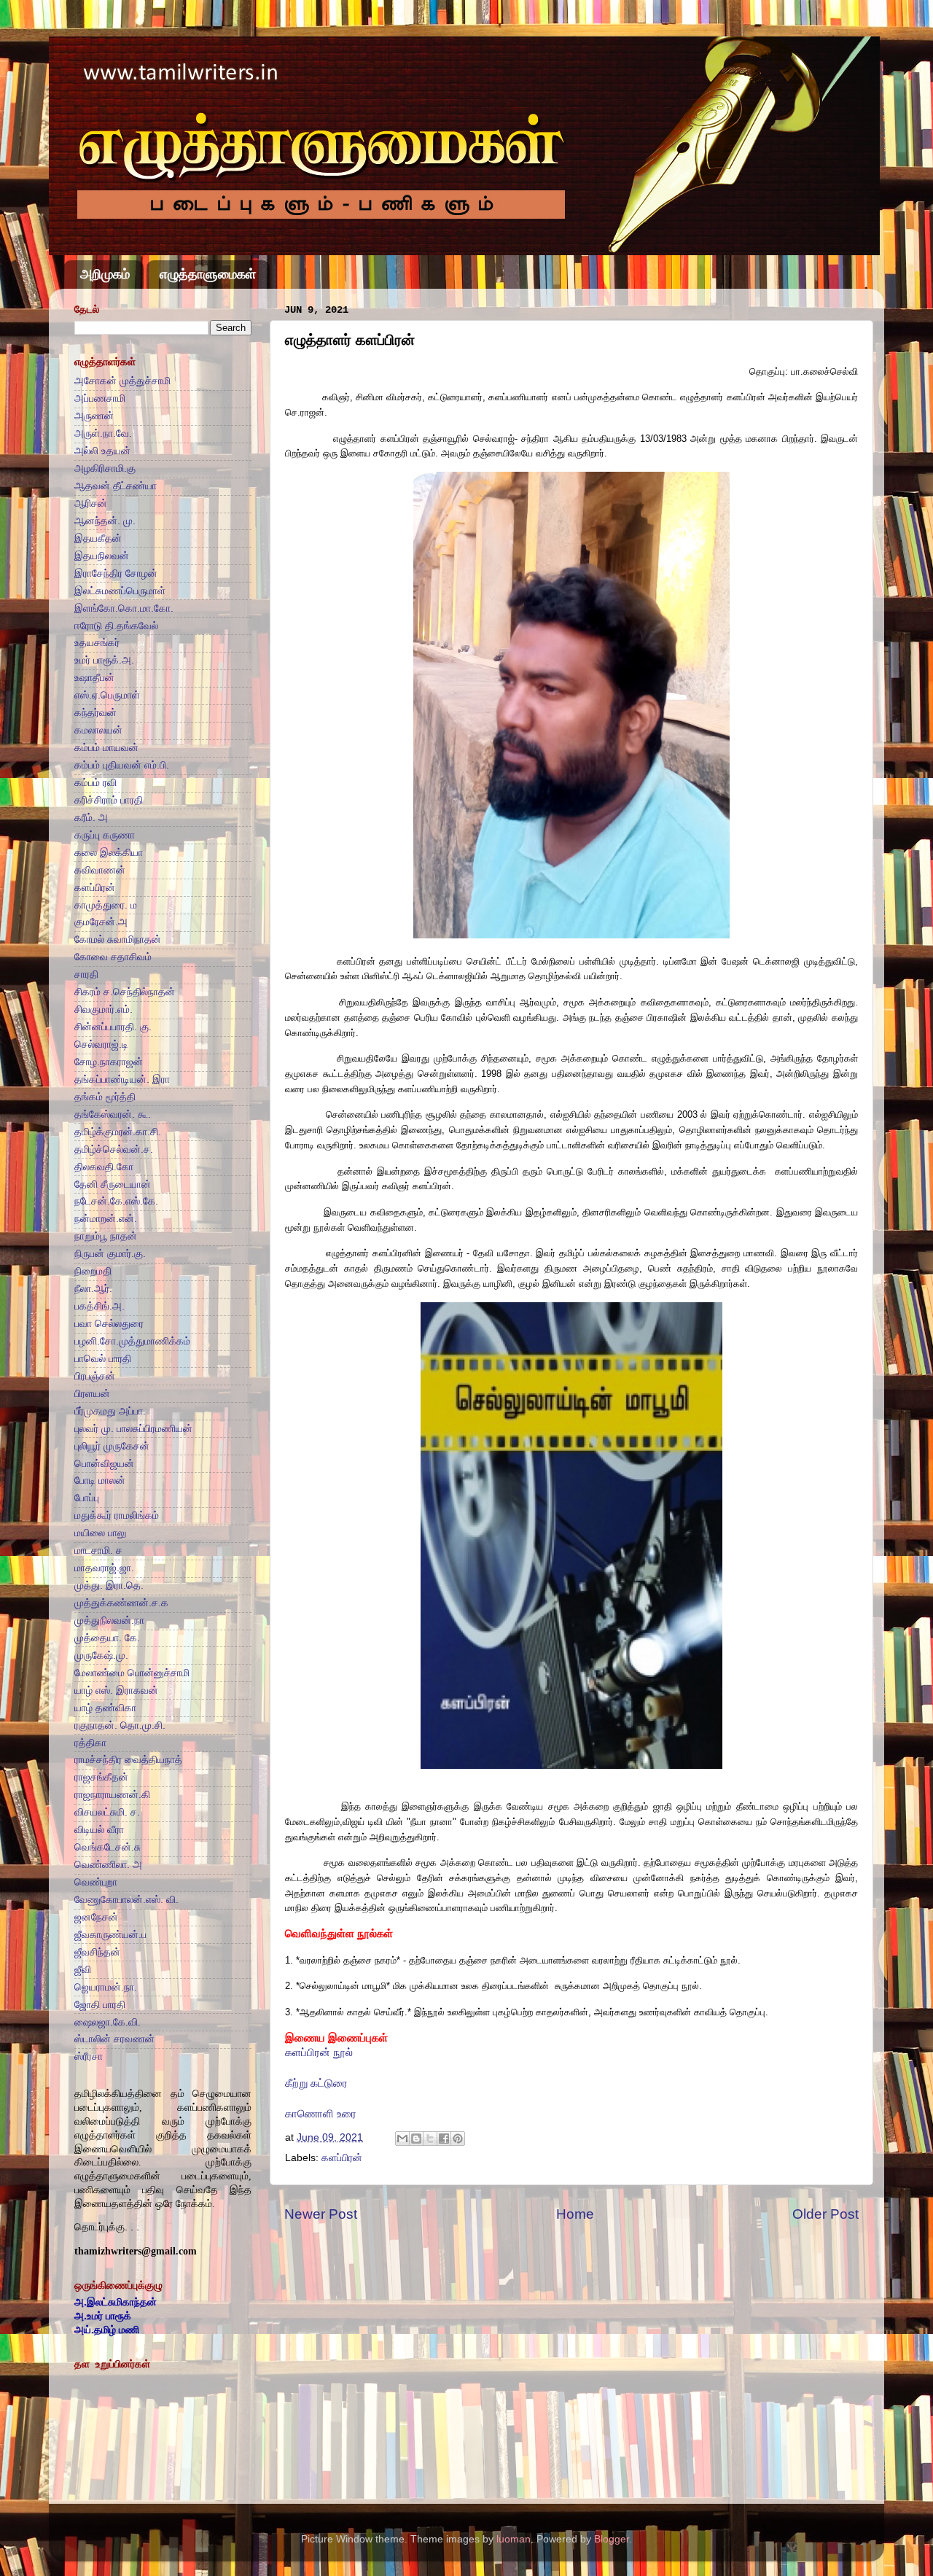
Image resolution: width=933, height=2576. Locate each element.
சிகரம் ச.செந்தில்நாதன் (125, 992)
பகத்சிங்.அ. (99, 1306)
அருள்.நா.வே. (103, 433)
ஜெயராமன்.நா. (106, 1987)
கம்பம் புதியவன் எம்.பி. (122, 765)
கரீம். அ (91, 818)
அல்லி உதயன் (102, 451)
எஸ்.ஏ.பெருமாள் (107, 695)
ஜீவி (83, 1970)
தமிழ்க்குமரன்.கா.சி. (118, 1132)
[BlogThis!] (416, 2139)
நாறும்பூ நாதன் (106, 1236)
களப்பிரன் (342, 2158)
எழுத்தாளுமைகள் (208, 274)
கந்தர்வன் (95, 713)
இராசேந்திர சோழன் (116, 573)
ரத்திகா (90, 1743)
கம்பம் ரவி (95, 783)
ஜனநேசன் (96, 1917)
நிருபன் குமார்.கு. (110, 1254)
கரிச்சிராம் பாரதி (109, 800)
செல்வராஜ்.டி (101, 1044)
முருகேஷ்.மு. (101, 1655)
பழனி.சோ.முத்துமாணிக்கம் (132, 1341)
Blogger (612, 2539)
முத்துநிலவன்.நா (109, 1620)
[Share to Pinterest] (458, 2139)
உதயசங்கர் (97, 643)
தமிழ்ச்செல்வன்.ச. (114, 1149)
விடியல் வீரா (99, 1830)
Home (575, 2214)
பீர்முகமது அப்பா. (110, 1411)
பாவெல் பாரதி (103, 1359)
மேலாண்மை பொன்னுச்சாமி (132, 1673)
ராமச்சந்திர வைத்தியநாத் (128, 1760)
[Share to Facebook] (444, 2139)
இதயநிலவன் (102, 556)
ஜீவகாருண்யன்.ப (110, 1935)
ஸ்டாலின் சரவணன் (114, 2039)
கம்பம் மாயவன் (106, 748)
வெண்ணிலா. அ (108, 1865)
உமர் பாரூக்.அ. (104, 660)
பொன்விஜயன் (104, 1464)
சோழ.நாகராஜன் (109, 1062)
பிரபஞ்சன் (95, 1376)
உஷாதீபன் (94, 678)
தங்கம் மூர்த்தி (105, 1097)
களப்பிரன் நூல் (319, 2052)
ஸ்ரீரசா (89, 2056)
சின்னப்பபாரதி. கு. (113, 1027)
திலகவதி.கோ (104, 1167)
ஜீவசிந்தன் (97, 1952)
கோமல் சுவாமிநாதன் (118, 939)
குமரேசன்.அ (101, 922)
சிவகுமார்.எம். (104, 1009)
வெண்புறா (96, 1882)
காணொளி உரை (321, 2114)
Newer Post (321, 2214)
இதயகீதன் (98, 538)
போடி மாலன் (100, 1480)
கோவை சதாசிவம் (113, 957)
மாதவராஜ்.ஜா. (104, 1568)
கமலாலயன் (98, 730)
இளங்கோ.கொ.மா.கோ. (124, 608)
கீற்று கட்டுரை (316, 2083)
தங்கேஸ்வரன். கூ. (113, 1114)
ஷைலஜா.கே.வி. (108, 2022)
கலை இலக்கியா (109, 853)
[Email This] (402, 2139)
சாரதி (86, 974)
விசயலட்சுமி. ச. (107, 1812)
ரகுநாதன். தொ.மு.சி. (120, 1725)
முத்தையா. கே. (107, 1638)
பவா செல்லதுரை (109, 1324)
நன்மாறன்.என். (106, 1219)
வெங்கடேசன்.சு (108, 1847)
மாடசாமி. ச (98, 1550)
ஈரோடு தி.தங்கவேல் (116, 626)
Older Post (825, 2214)
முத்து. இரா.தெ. (109, 1585)
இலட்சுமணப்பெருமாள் (120, 591)
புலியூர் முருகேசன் (112, 1446)
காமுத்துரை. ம (106, 905)
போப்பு (87, 1498)
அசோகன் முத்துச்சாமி (122, 381)
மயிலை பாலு (100, 1533)
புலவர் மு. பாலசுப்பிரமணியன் (133, 1429)
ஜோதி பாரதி (100, 2005)
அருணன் (94, 416)
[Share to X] (430, 2139)
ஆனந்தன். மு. (105, 521)
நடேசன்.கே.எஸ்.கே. (116, 1201)
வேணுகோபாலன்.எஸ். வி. (126, 1900)
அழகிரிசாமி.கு (105, 468)
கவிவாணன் (100, 870)
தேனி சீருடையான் (113, 1184)
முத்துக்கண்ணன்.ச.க (121, 1603)
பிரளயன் (92, 1394)
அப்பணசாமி (100, 398)
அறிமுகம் (105, 274)
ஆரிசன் (91, 503)
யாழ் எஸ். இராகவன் (116, 1690)
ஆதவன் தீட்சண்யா (116, 486)
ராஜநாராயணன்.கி (112, 1795)
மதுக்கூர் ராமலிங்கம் (117, 1515)
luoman (514, 2539)
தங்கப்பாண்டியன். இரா (122, 1079)
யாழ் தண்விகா (105, 1708)
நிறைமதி (93, 1271)
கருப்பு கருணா (105, 835)
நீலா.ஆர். (93, 1289)
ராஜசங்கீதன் (101, 1777)
